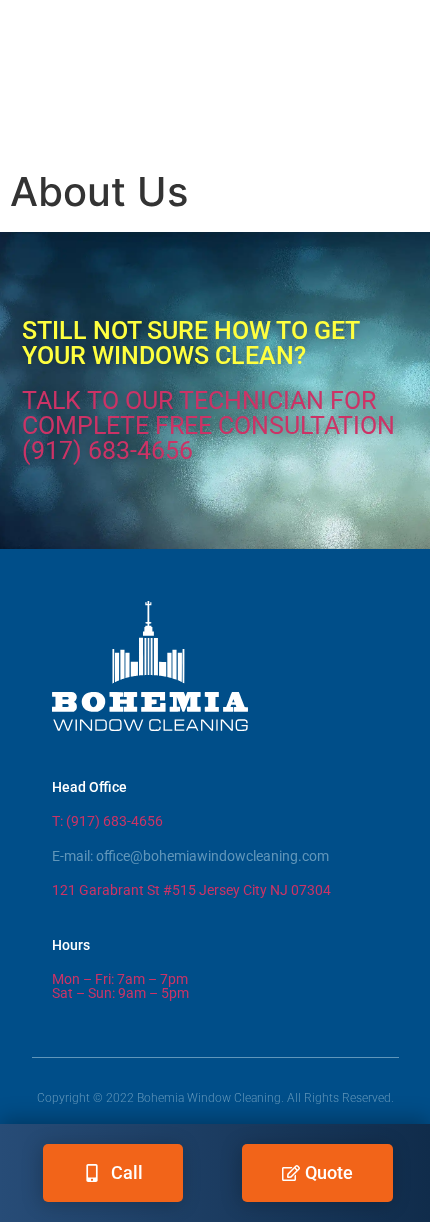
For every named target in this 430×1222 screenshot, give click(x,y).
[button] (215, 127)
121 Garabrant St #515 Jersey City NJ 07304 (191, 890)
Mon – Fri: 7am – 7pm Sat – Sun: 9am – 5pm (120, 986)
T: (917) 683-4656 (107, 821)
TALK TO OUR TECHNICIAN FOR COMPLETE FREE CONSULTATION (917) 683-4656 (208, 425)
